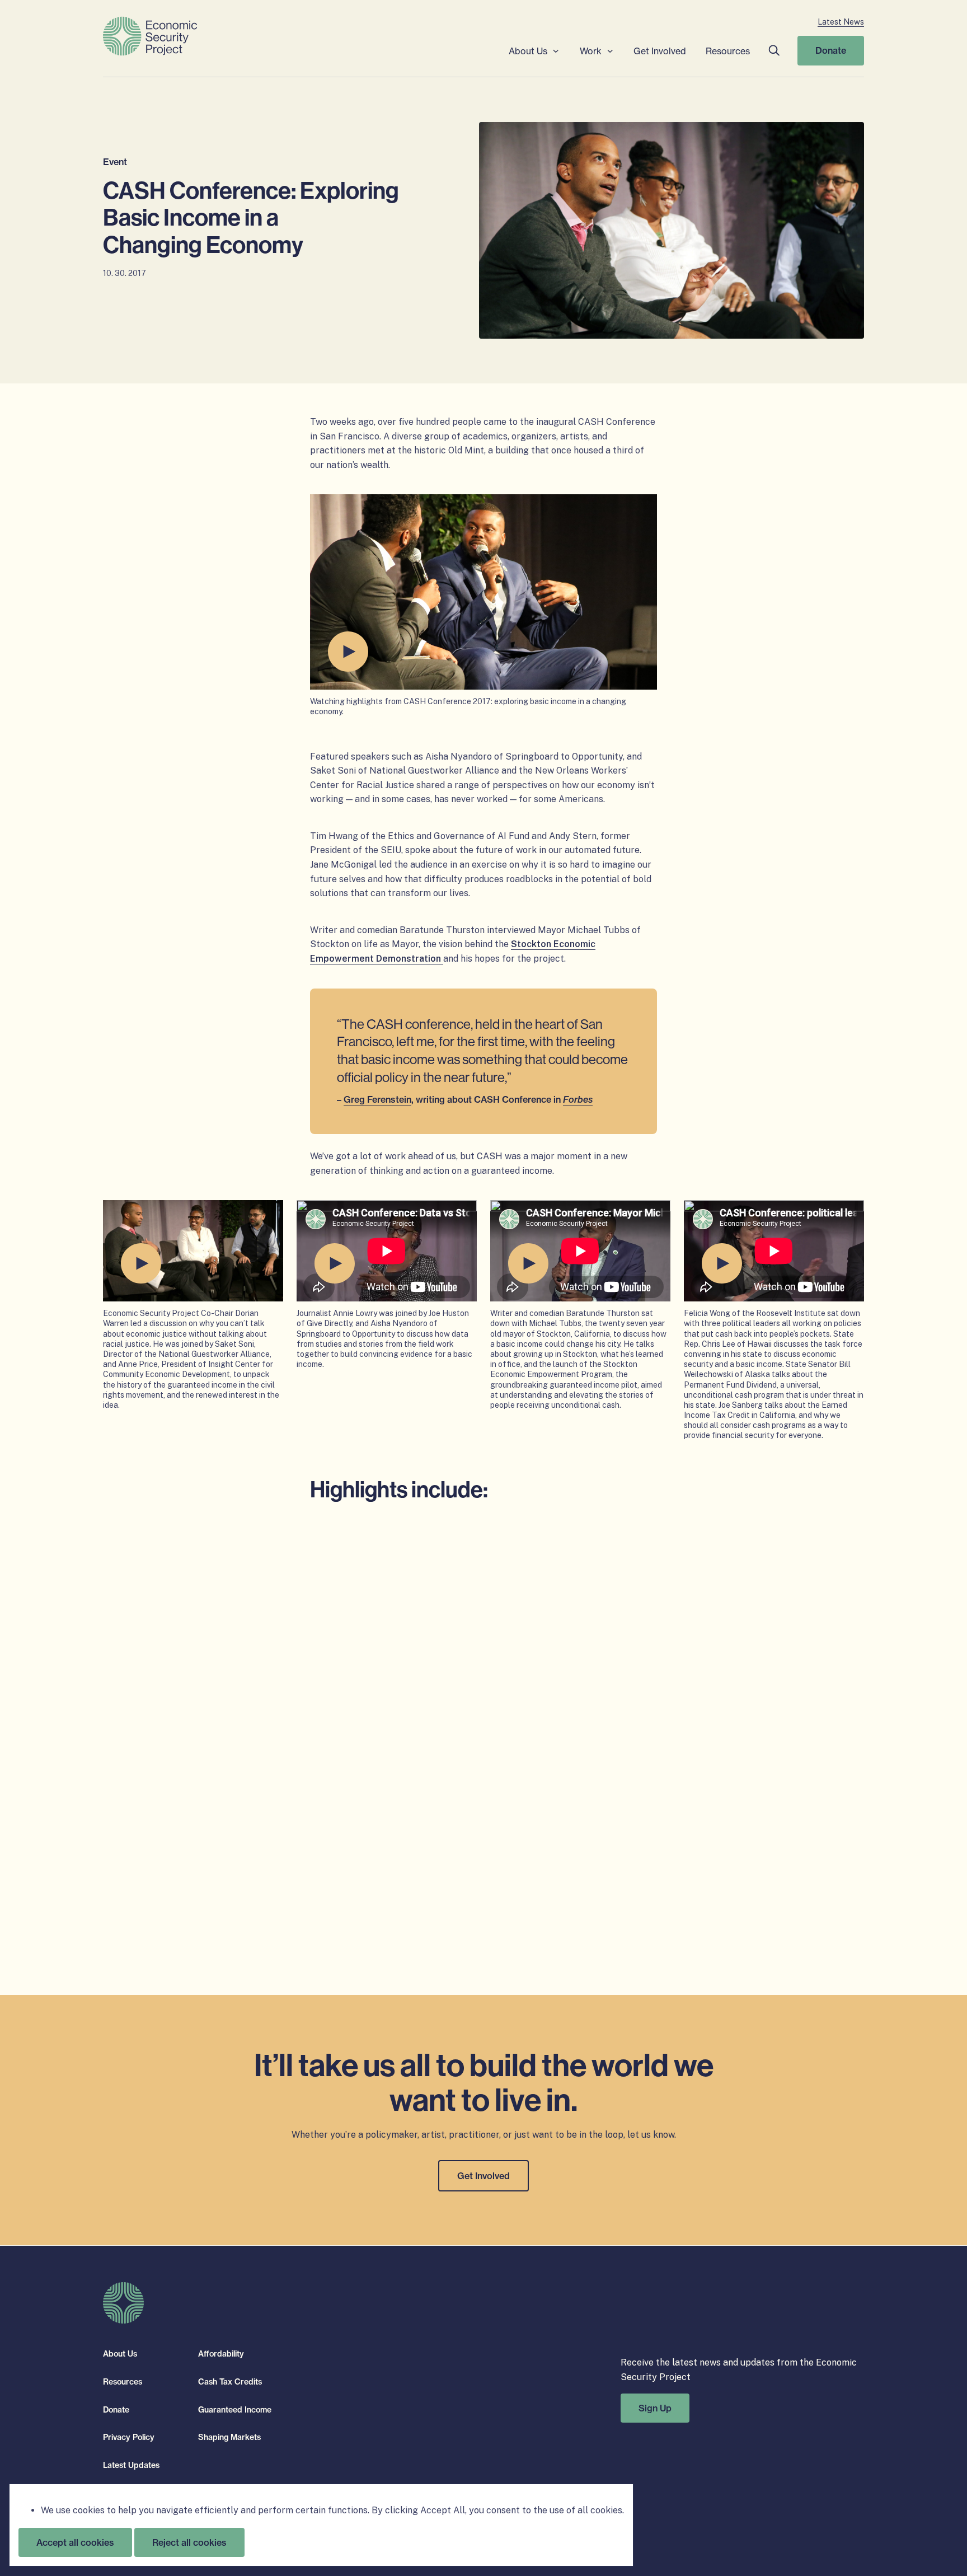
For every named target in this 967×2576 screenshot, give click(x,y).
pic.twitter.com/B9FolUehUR (394, 1849)
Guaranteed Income (235, 2409)
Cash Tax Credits (230, 2382)
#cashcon (396, 1663)
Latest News (841, 22)
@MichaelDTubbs (442, 1820)
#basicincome (525, 1558)
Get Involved (660, 51)
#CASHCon (356, 1835)
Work (591, 51)
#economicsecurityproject (543, 1835)
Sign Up (655, 2408)
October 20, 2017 (523, 1873)
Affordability (221, 2354)
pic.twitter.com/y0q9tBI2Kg (450, 1572)
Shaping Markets (229, 2437)
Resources (728, 51)
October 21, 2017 (526, 1596)
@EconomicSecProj (461, 1720)
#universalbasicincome (433, 1835)
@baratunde (359, 1820)
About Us (528, 51)
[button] (774, 51)
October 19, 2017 (521, 1744)
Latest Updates (131, 2465)
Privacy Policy (129, 2437)
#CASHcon (595, 1544)
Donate (831, 50)
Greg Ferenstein (377, 1099)
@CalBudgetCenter (374, 1720)
